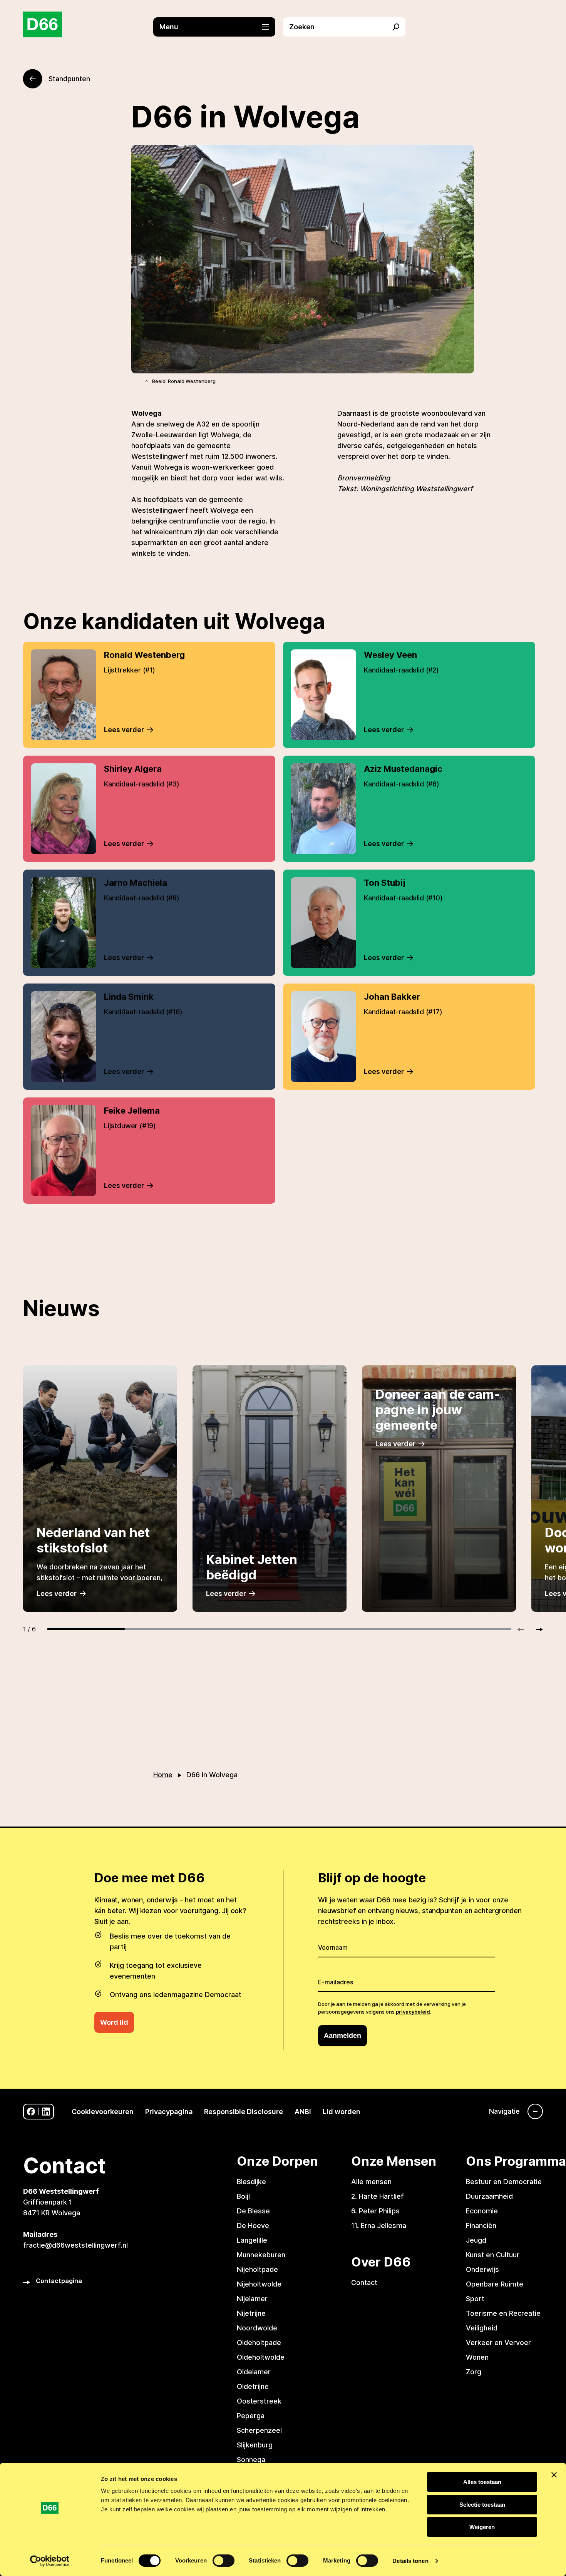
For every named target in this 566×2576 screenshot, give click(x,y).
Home (163, 1775)
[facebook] (31, 2112)
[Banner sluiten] (554, 2475)
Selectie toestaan (482, 2505)
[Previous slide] (524, 1629)
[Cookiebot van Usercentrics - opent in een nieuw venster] (50, 2561)
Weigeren (482, 2527)
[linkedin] (46, 2112)
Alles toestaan (482, 2482)
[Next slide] (536, 1629)
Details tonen (410, 2561)
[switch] (224, 2561)
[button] (218, 27)
